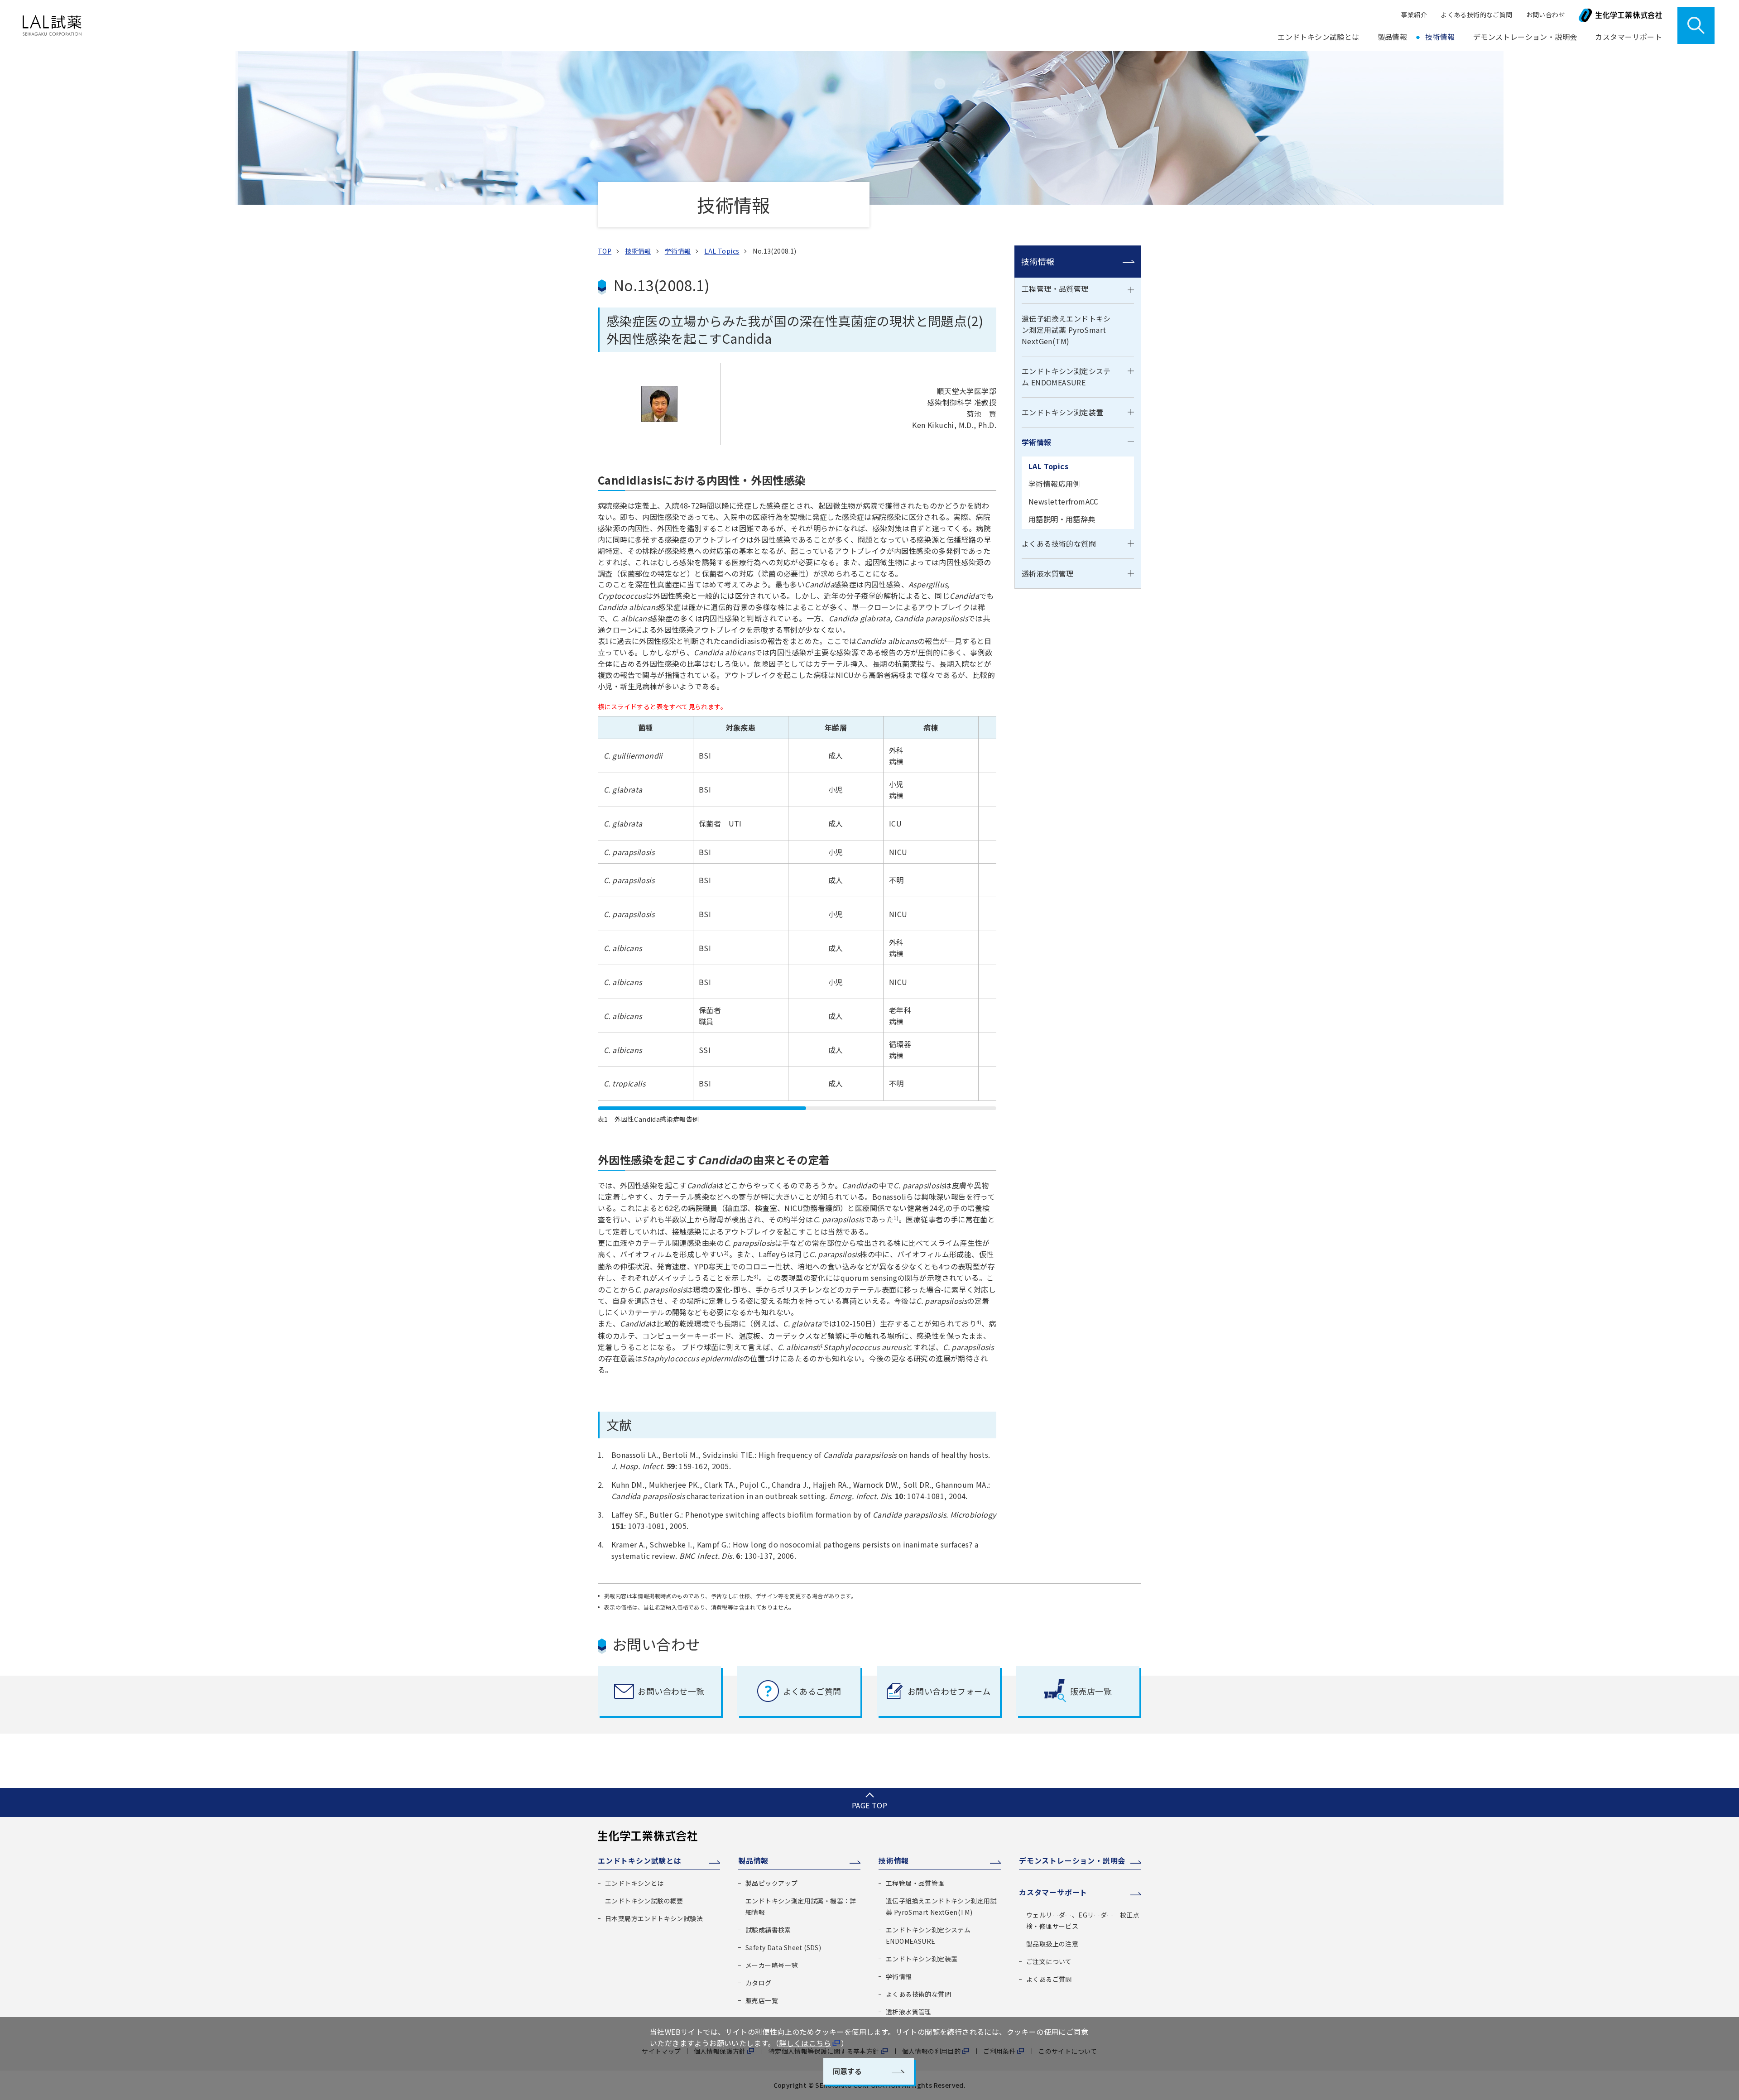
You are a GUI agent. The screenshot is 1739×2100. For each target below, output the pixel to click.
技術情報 (1038, 261)
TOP (605, 251)
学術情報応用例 (1054, 484)
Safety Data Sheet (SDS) (783, 1947)
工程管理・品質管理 (1055, 288)
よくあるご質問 (1049, 1979)
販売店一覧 (762, 2000)
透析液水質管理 (1048, 573)
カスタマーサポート (1053, 1892)
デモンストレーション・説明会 (1525, 37)
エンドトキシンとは (634, 1883)
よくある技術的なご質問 (1476, 14)
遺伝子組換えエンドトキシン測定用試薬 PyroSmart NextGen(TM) (1066, 330)
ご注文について (1049, 1961)
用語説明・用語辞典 (1062, 519)
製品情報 (753, 1860)
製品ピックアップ (771, 1883)
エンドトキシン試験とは (640, 1860)
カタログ (759, 1983)
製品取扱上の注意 (1052, 1944)
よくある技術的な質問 (1059, 543)
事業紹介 (1414, 14)
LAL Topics (1048, 466)
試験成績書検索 (768, 1930)
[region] (797, 913)
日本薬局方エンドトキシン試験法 (654, 1918)
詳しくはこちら (805, 2043)
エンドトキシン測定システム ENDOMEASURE (1066, 377)
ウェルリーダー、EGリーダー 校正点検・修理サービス (1083, 1920)
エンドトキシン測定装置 (1062, 412)
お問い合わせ (1546, 14)
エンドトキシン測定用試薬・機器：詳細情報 (801, 1906)
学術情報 (1037, 442)
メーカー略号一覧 (771, 1965)
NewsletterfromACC (1064, 501)
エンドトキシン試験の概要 (644, 1901)
